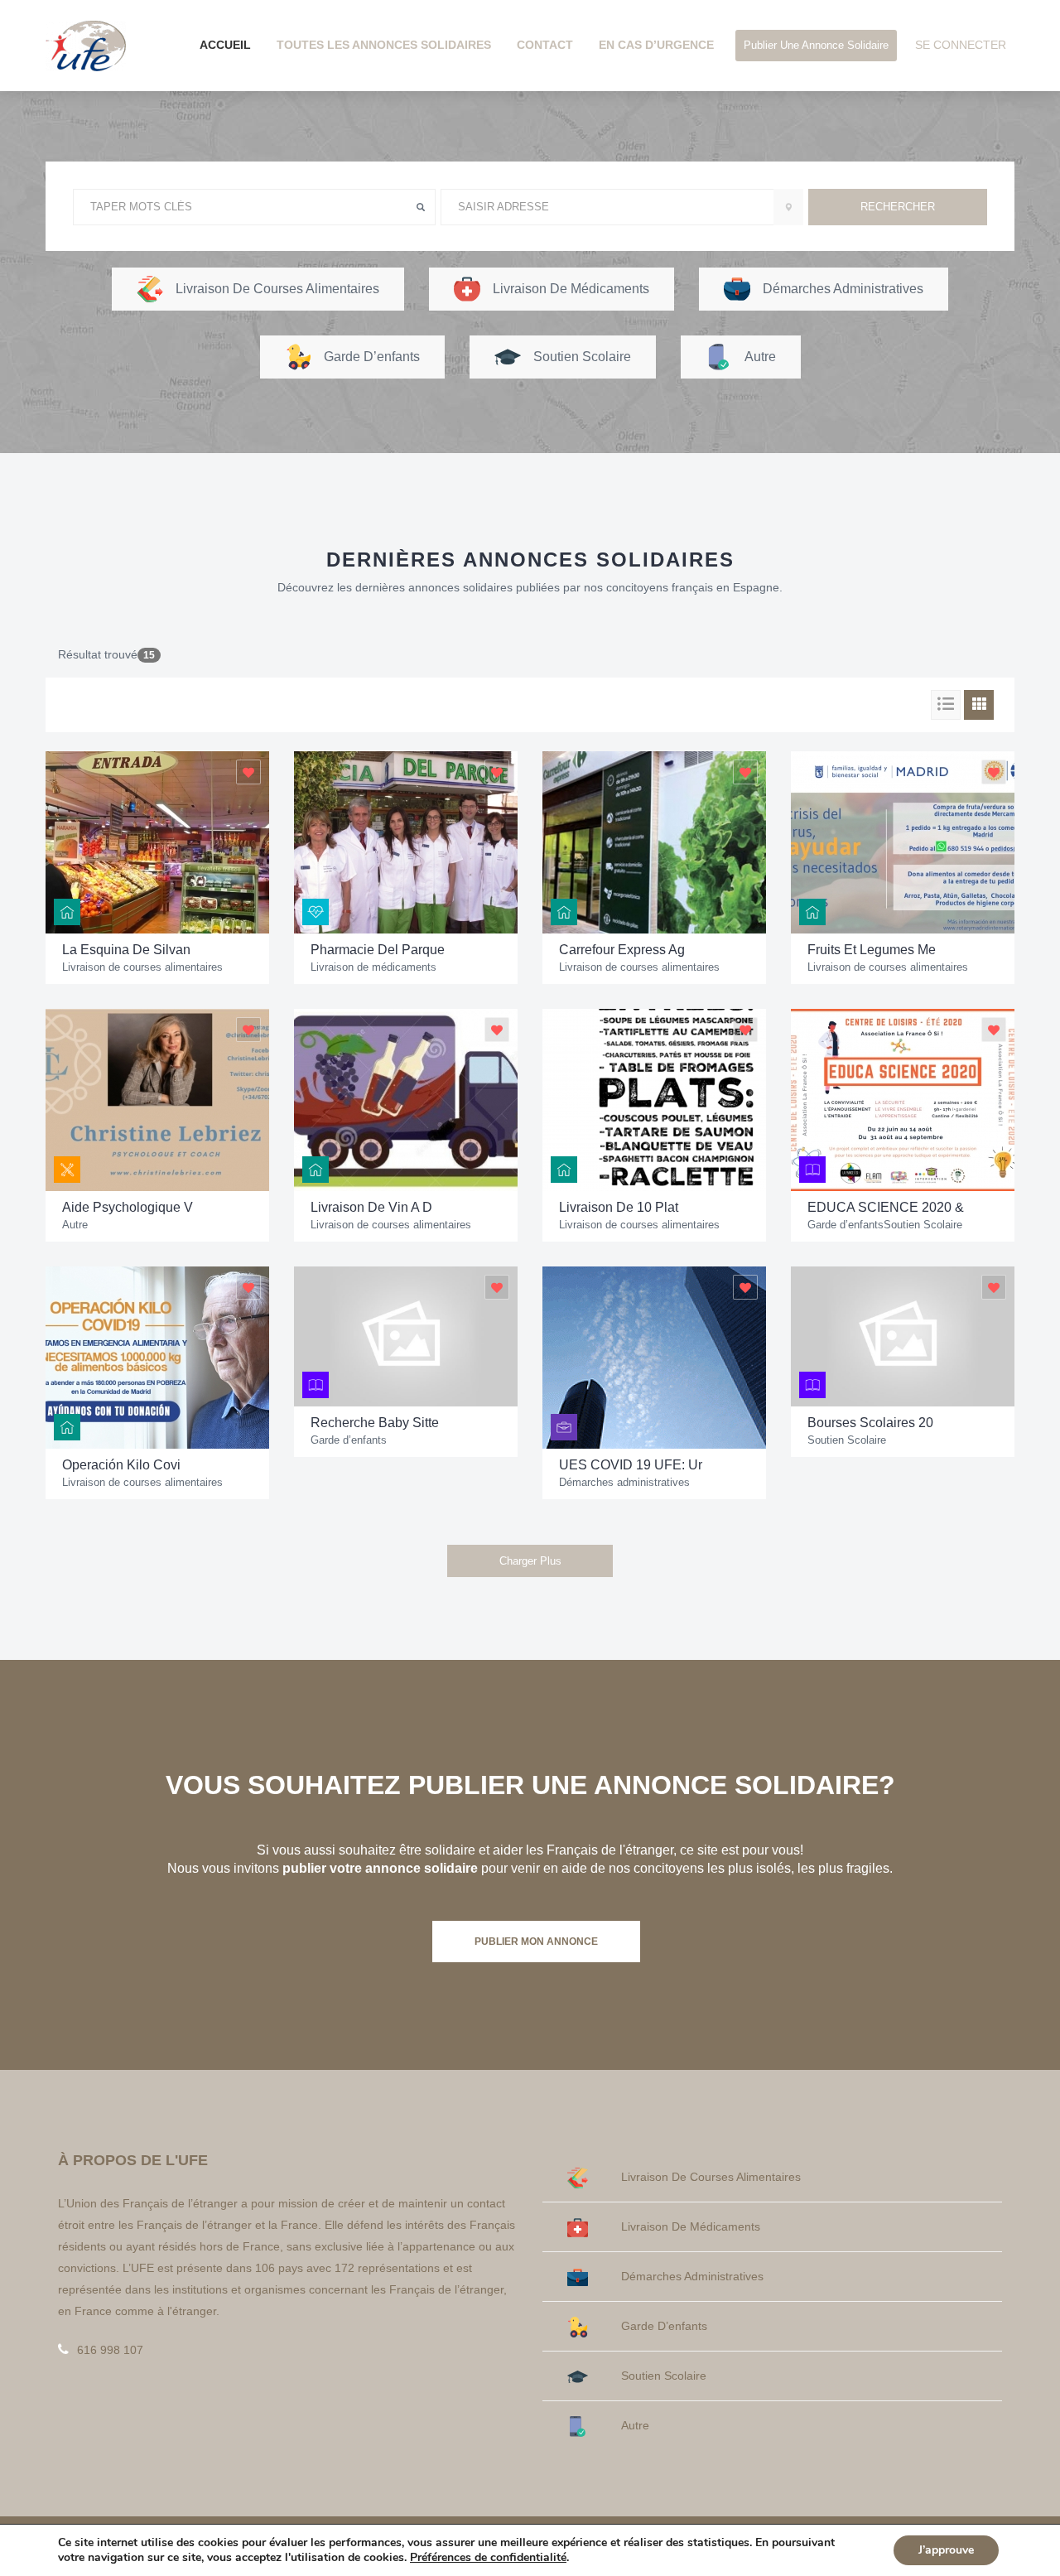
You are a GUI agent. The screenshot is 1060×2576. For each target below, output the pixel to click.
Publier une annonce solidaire (816, 45)
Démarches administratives (624, 1482)
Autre (75, 1225)
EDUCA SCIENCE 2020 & (886, 1207)
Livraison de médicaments (373, 967)
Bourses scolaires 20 (870, 1423)
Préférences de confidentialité (488, 2558)
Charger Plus (530, 1561)
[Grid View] (979, 705)
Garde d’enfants (846, 1225)
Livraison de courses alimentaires (142, 967)
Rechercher (898, 207)
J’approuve (946, 2550)
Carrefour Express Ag (622, 950)
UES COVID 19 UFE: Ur (631, 1465)
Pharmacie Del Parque (378, 950)
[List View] (946, 705)
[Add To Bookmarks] (248, 772)
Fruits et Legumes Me (872, 950)
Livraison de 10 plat (619, 1207)
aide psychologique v (128, 1207)
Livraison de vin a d (371, 1207)
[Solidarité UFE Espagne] (86, 45)
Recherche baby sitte (375, 1423)
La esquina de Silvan (126, 950)
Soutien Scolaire (923, 1225)
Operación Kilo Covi (121, 1465)
